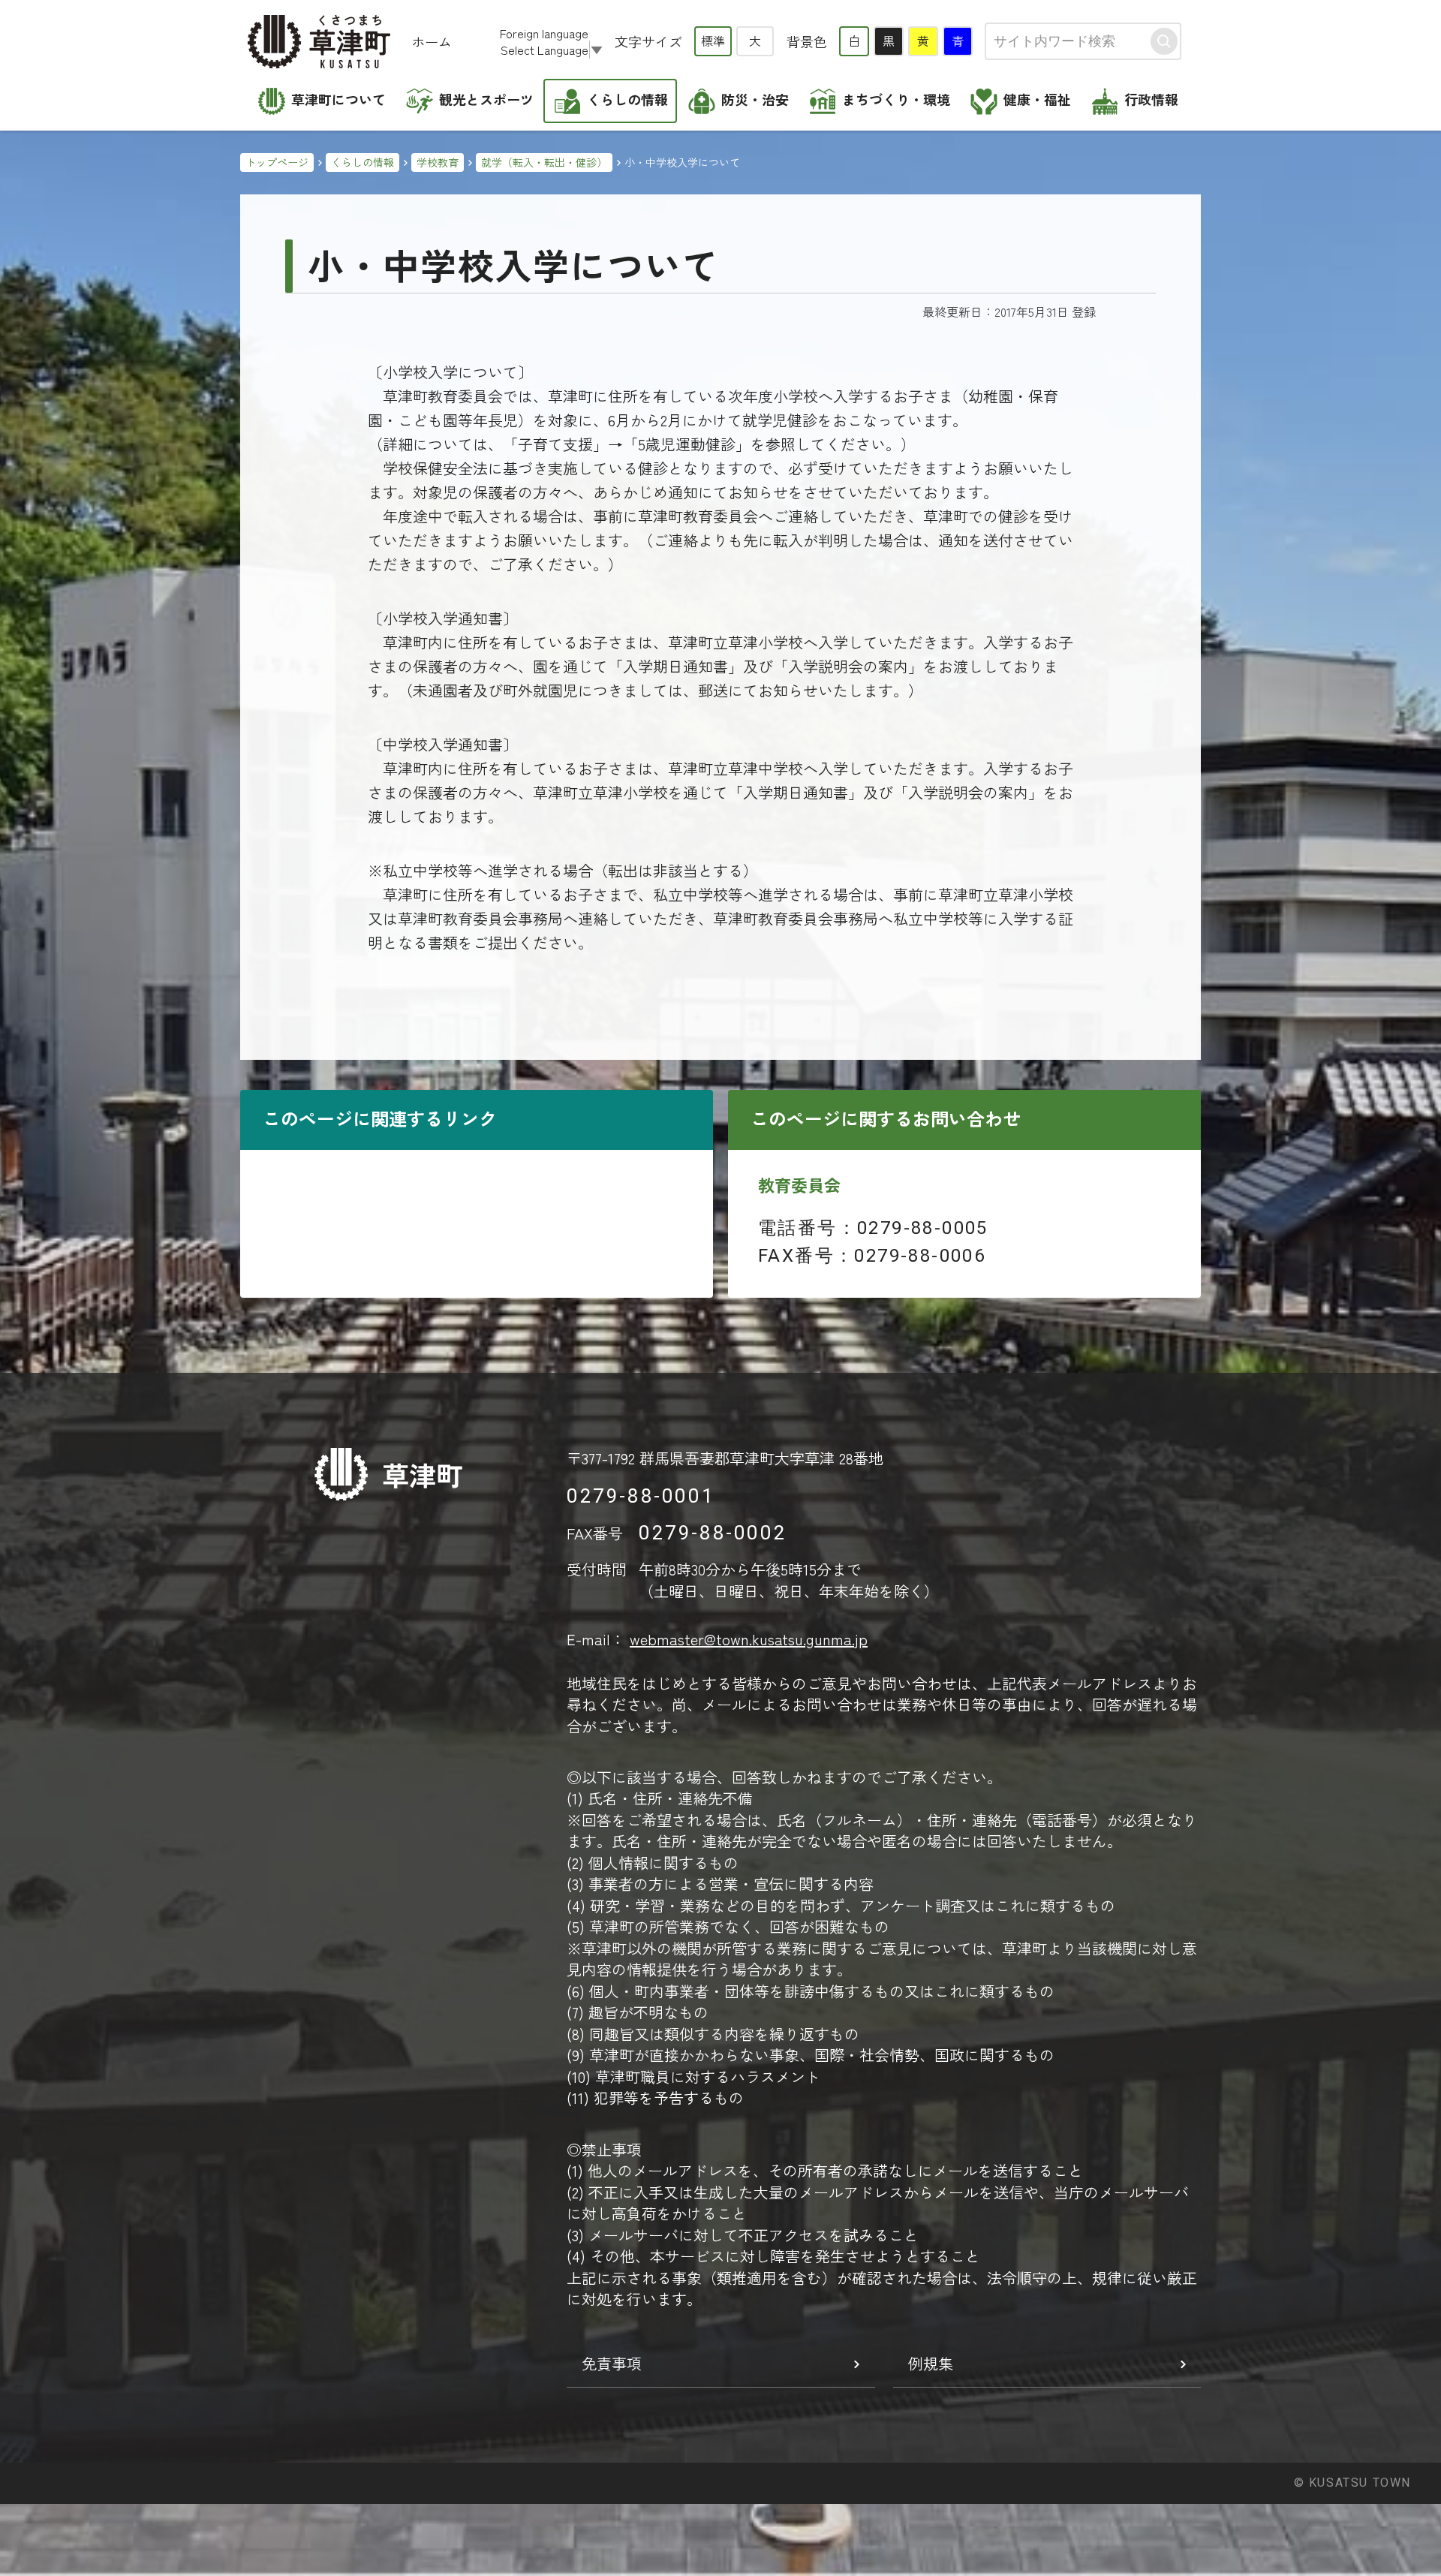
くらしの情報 (363, 162)
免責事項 (612, 2363)
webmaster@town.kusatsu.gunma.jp (749, 1639)
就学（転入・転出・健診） (544, 162)
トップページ (277, 162)
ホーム (432, 41)
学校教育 (438, 162)
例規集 (931, 2363)
